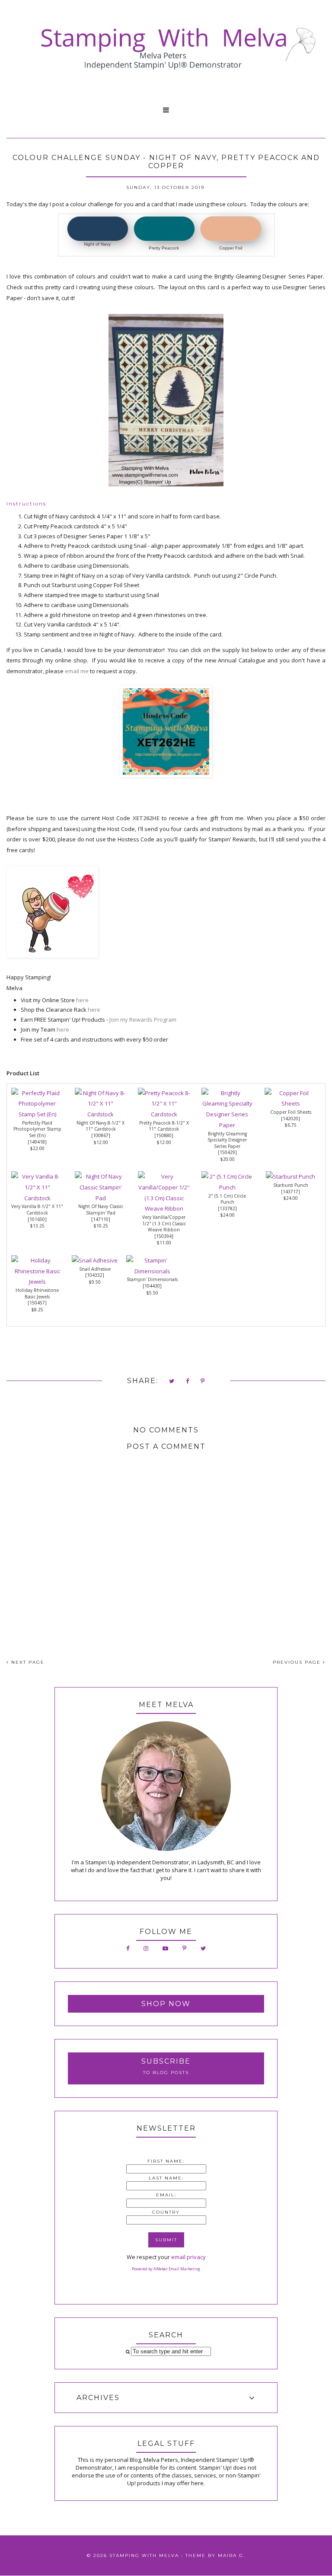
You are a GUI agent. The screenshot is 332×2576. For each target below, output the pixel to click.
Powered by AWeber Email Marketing (166, 2269)
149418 (37, 1142)
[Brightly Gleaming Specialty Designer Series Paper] (227, 1125)
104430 (152, 1286)
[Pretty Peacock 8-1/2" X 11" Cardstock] (164, 1114)
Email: (166, 2195)
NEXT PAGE (27, 1662)
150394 (164, 1236)
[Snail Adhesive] (95, 1260)
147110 (101, 1219)
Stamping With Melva (144, 2555)
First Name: (166, 2161)
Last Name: (166, 2178)
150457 (37, 1303)
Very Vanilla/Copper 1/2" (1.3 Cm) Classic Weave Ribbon (164, 1223)
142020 (290, 1119)
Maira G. (231, 2555)
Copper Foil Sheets (291, 1112)
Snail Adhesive (95, 1269)
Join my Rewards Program (143, 1020)
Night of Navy (97, 244)
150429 (227, 1152)
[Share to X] (172, 1382)
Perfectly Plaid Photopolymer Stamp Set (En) (37, 1129)
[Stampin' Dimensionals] (152, 1271)
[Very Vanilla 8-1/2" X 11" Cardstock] (37, 1198)
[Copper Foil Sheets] (290, 1103)
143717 (290, 1192)
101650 (37, 1219)
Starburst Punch (291, 1185)
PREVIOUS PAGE (298, 1662)
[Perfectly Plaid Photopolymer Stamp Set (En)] (37, 1114)
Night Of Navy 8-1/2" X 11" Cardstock (101, 1126)
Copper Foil (231, 248)
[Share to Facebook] (188, 1382)
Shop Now (166, 2004)
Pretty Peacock (164, 248)
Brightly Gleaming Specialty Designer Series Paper (227, 1140)
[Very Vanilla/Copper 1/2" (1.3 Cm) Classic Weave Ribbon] (164, 1208)
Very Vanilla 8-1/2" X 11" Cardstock (37, 1210)
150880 (164, 1135)
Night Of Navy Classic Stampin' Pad (101, 1210)
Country (166, 2212)
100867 (101, 1135)
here (82, 1000)
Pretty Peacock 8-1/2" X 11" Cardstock (164, 1126)
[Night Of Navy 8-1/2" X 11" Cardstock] (101, 1114)
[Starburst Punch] (290, 1176)
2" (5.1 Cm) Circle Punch (227, 1199)
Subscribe (166, 2061)
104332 (95, 1275)
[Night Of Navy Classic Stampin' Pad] (101, 1198)
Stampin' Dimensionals (152, 1279)
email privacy (188, 2257)
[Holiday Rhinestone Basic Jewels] (37, 1282)
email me (77, 671)
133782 (227, 1208)
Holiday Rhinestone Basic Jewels (37, 1293)
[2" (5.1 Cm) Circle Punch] (227, 1187)
